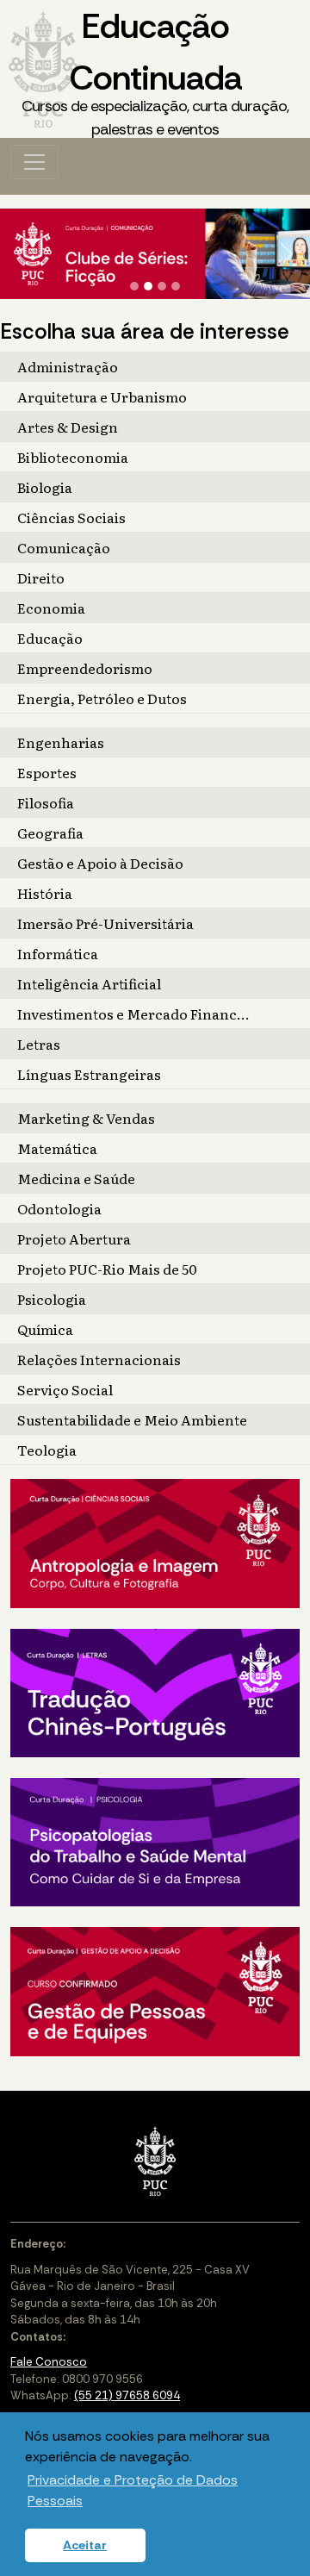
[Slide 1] (134, 286)
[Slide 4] (176, 286)
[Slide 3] (162, 286)
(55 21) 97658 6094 (127, 2395)
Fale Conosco (49, 2362)
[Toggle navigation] (34, 162)
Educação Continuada (155, 72)
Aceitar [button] (85, 2545)
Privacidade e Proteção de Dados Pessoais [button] (133, 2490)
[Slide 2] (148, 286)
